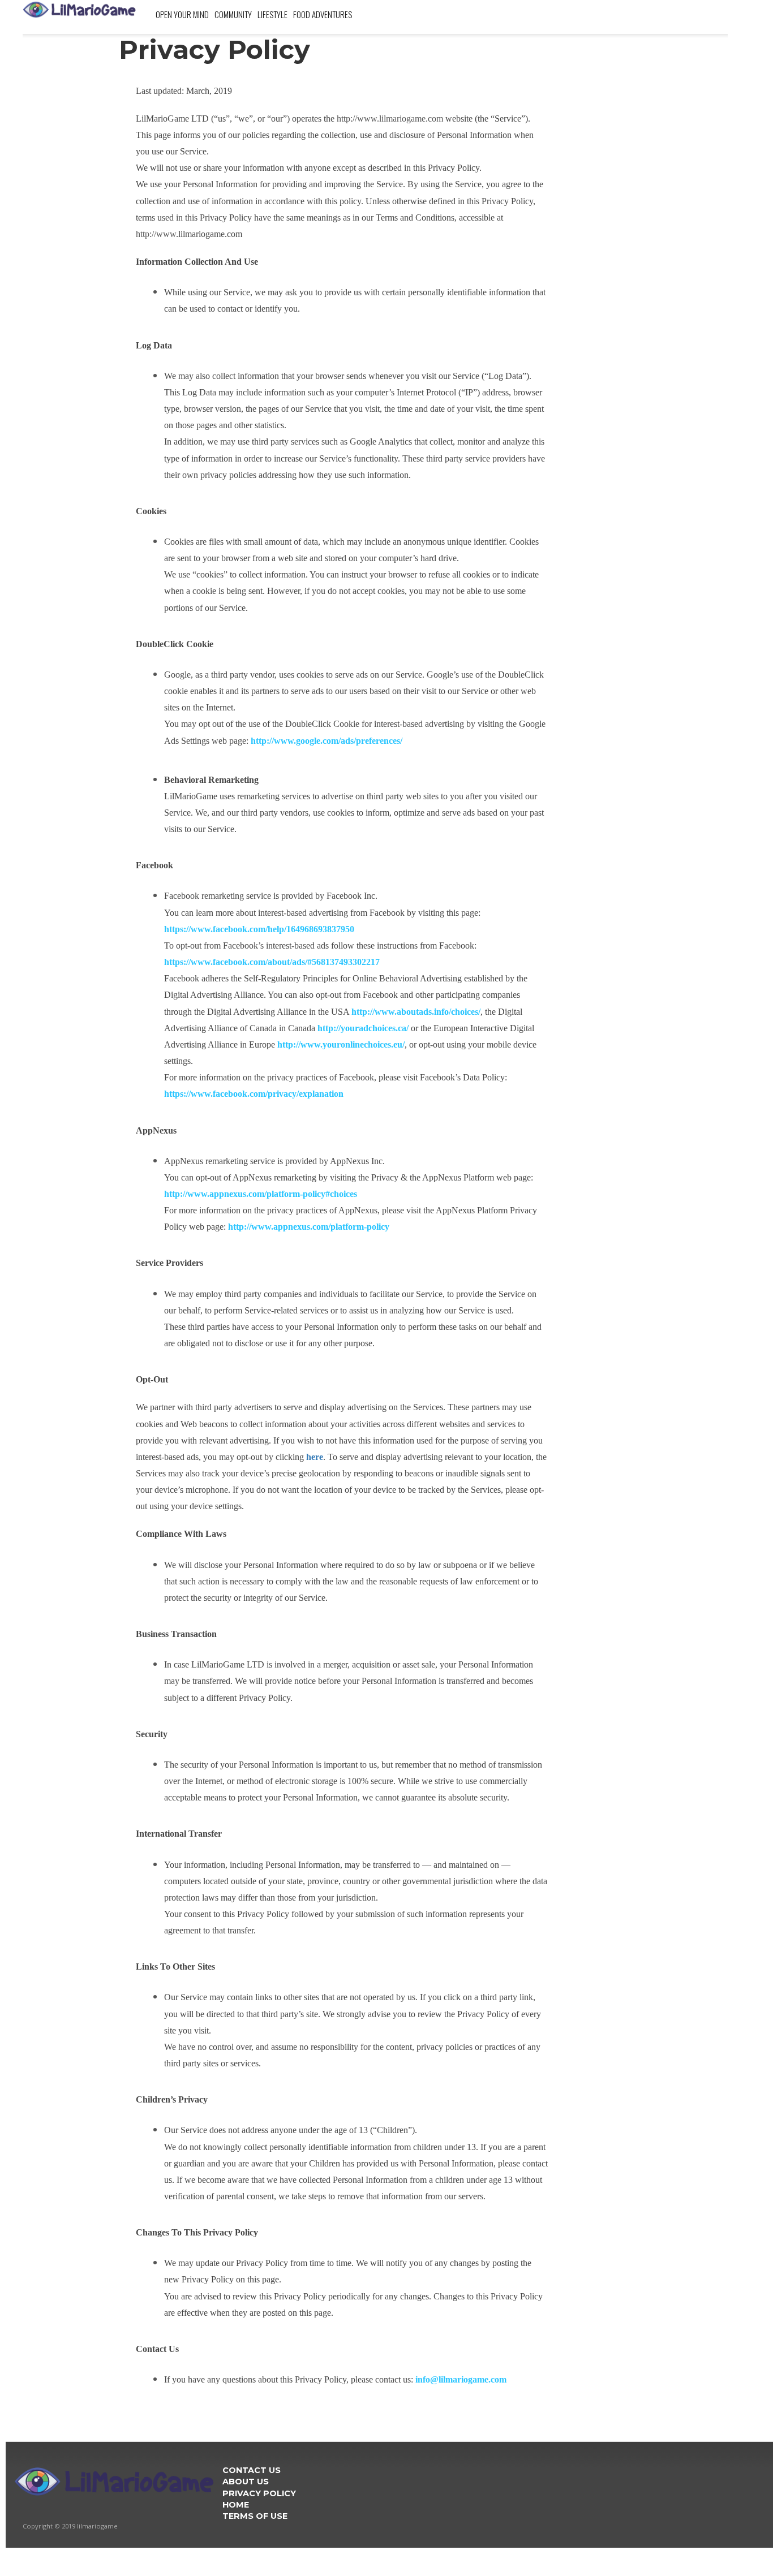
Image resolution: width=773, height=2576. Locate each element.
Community (233, 14)
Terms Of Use (255, 2516)
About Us (246, 2482)
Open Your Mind (182, 14)
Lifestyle (272, 14)
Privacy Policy (259, 2493)
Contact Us (252, 2470)
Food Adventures (323, 14)
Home (236, 2505)
